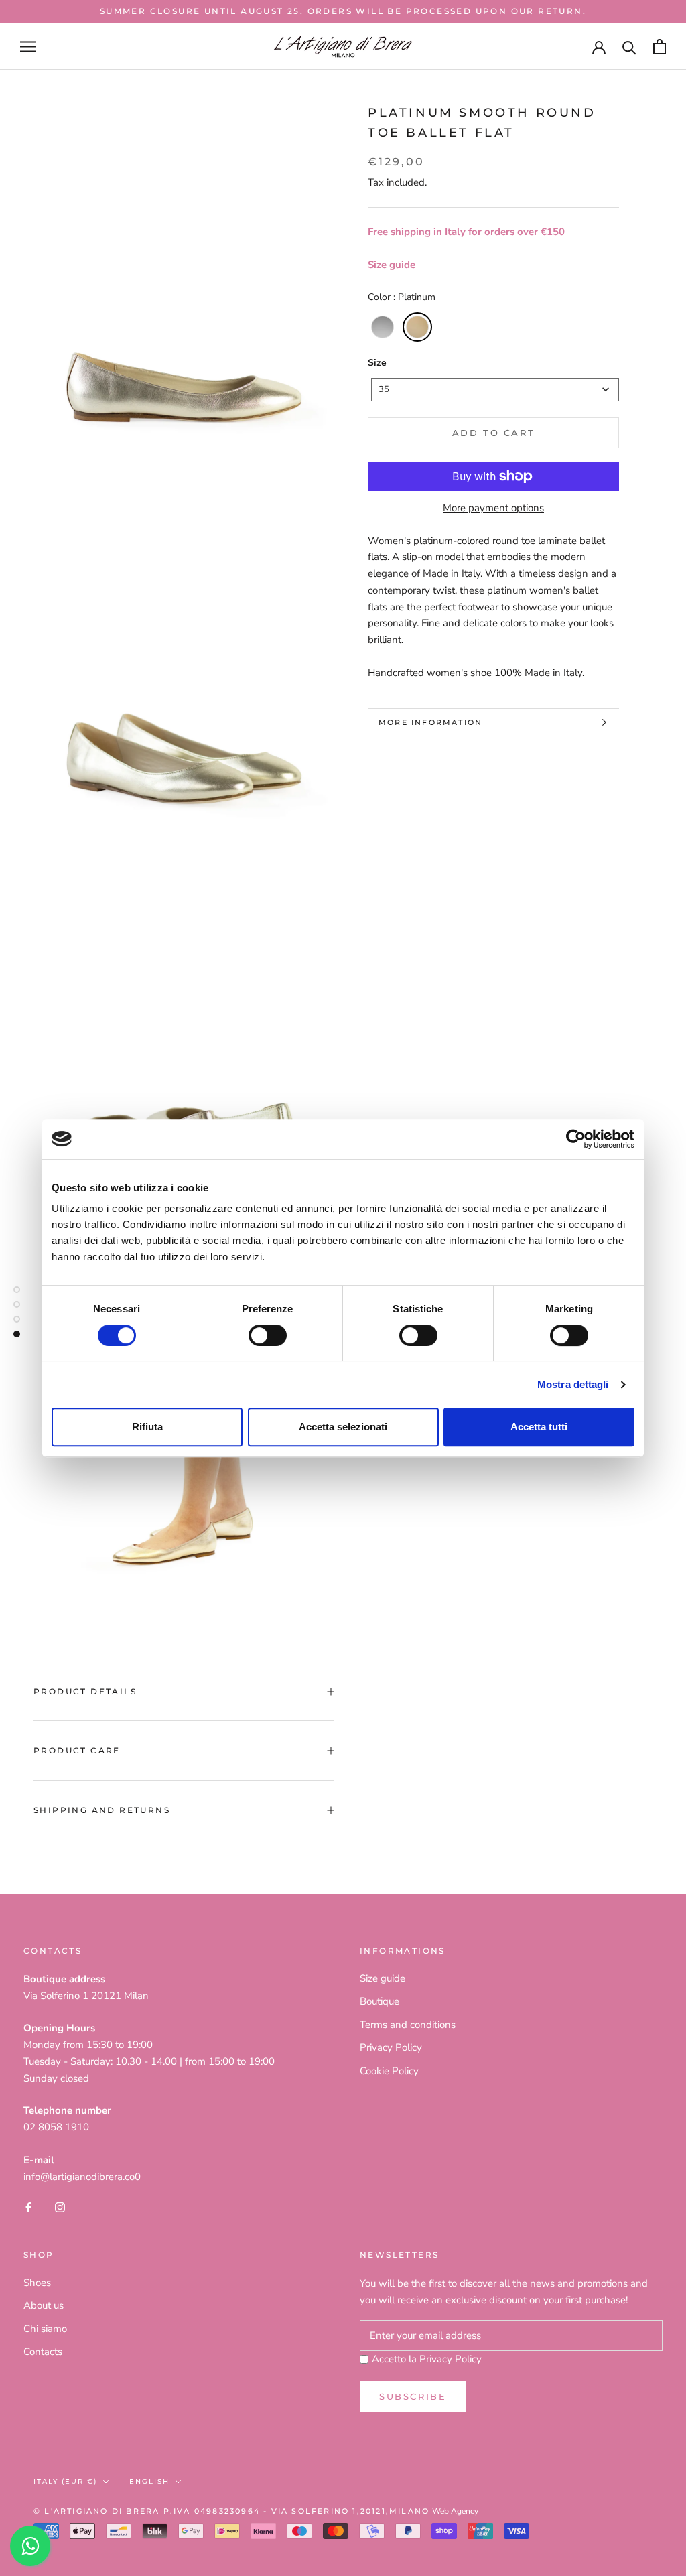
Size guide (392, 265)
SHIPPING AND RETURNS (102, 1810)
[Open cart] (660, 47)
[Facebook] (28, 2207)
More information (430, 722)
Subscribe (413, 2396)
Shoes (37, 2283)
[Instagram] (60, 2207)
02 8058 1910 (56, 2127)
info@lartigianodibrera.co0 (82, 2177)
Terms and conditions (408, 2025)
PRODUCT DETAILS (85, 1691)
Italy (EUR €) (65, 2481)
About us (44, 2305)
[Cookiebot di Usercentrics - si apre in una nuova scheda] (576, 1139)
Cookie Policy (389, 2071)
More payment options (493, 508)
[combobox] (495, 390)
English (149, 2481)
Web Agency (455, 2511)
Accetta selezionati (343, 1427)
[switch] (268, 1335)
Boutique (380, 2001)
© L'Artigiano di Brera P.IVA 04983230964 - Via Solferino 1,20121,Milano (231, 2511)
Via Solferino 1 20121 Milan (86, 1996)
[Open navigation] (28, 47)
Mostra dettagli (573, 1384)
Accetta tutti (539, 1427)
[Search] (629, 47)
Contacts (43, 2352)
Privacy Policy (391, 2047)
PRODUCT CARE (77, 1750)
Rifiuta (147, 1427)
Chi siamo (45, 2329)
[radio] (383, 327)
